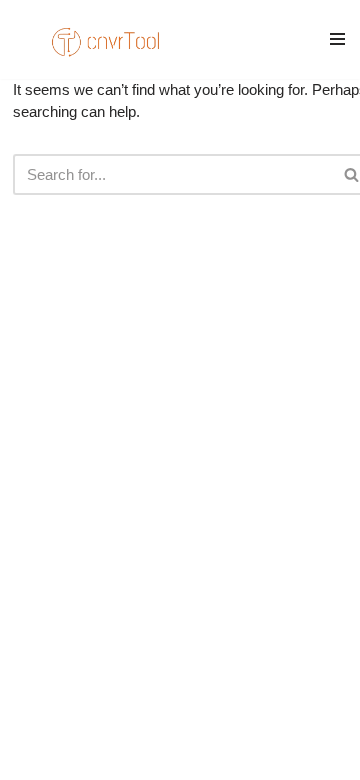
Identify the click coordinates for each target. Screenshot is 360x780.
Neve (45, 729)
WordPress (194, 729)
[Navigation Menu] (337, 39)
